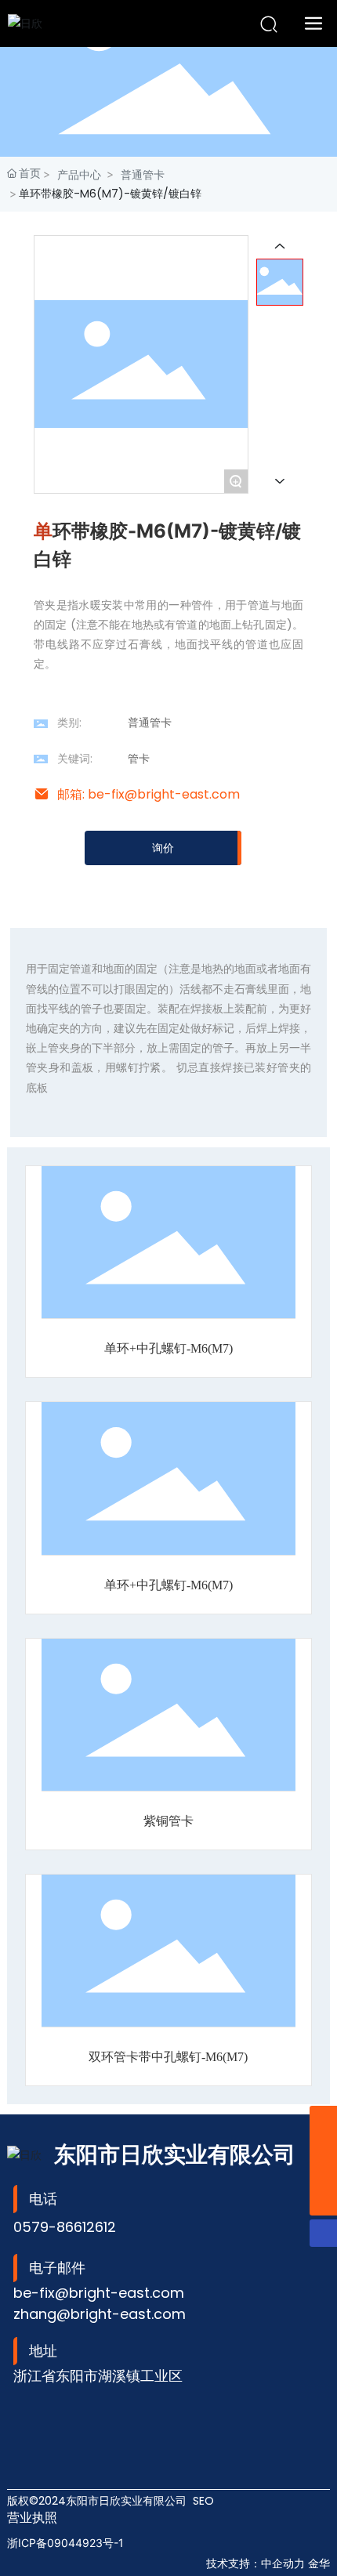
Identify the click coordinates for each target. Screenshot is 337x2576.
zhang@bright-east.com (100, 2314)
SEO (203, 2501)
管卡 (139, 759)
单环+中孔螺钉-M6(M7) (168, 1348)
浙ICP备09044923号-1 (65, 2543)
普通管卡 (143, 174)
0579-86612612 (65, 2227)
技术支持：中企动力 (255, 2563)
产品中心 (79, 174)
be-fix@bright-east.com (99, 2293)
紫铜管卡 (168, 1821)
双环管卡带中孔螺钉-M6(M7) (168, 2057)
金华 (319, 2563)
